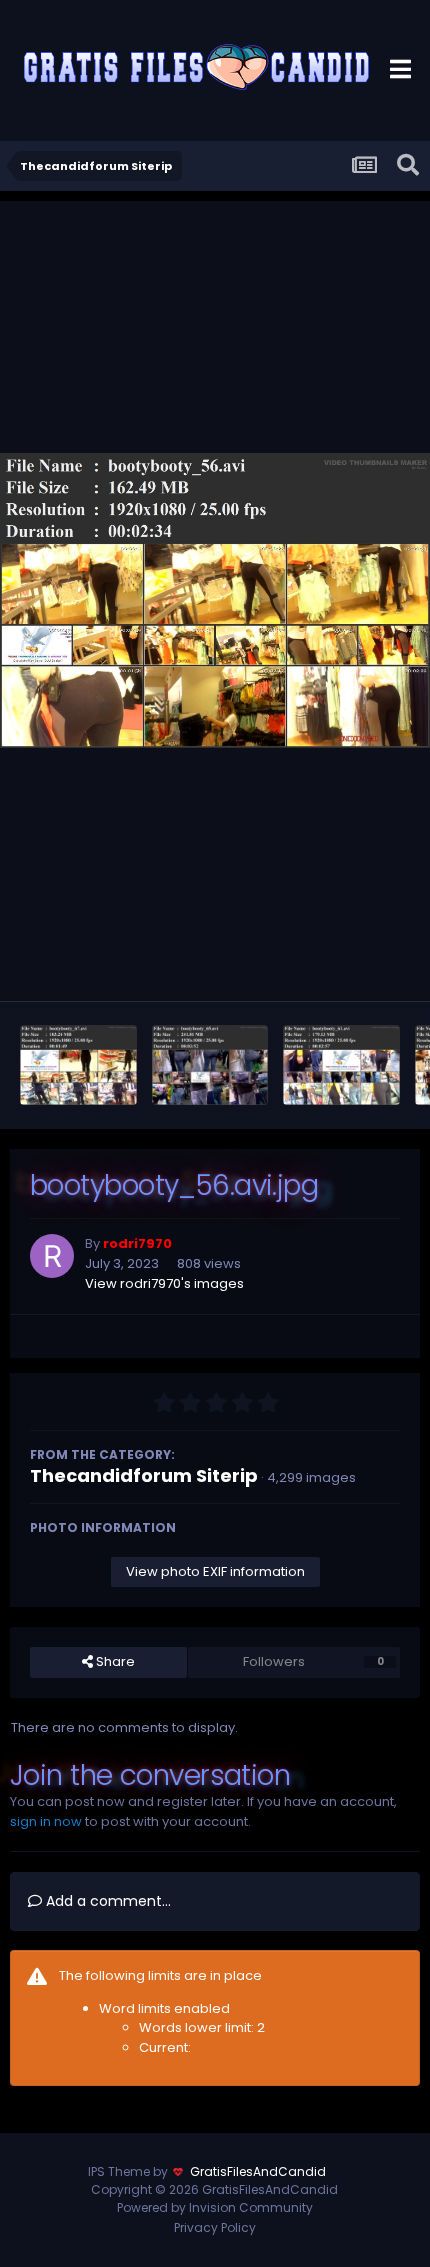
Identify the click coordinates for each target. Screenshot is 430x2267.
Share (114, 1661)
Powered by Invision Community (215, 2207)
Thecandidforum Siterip (144, 1475)
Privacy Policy (215, 2227)
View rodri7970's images (164, 1283)
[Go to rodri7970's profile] (52, 1256)
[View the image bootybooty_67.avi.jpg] (78, 1065)
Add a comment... (106, 1901)
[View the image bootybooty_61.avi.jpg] (341, 1065)
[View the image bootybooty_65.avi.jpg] (210, 1065)
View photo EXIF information (215, 1571)
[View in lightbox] (215, 600)
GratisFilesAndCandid (258, 2171)
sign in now (46, 1821)
